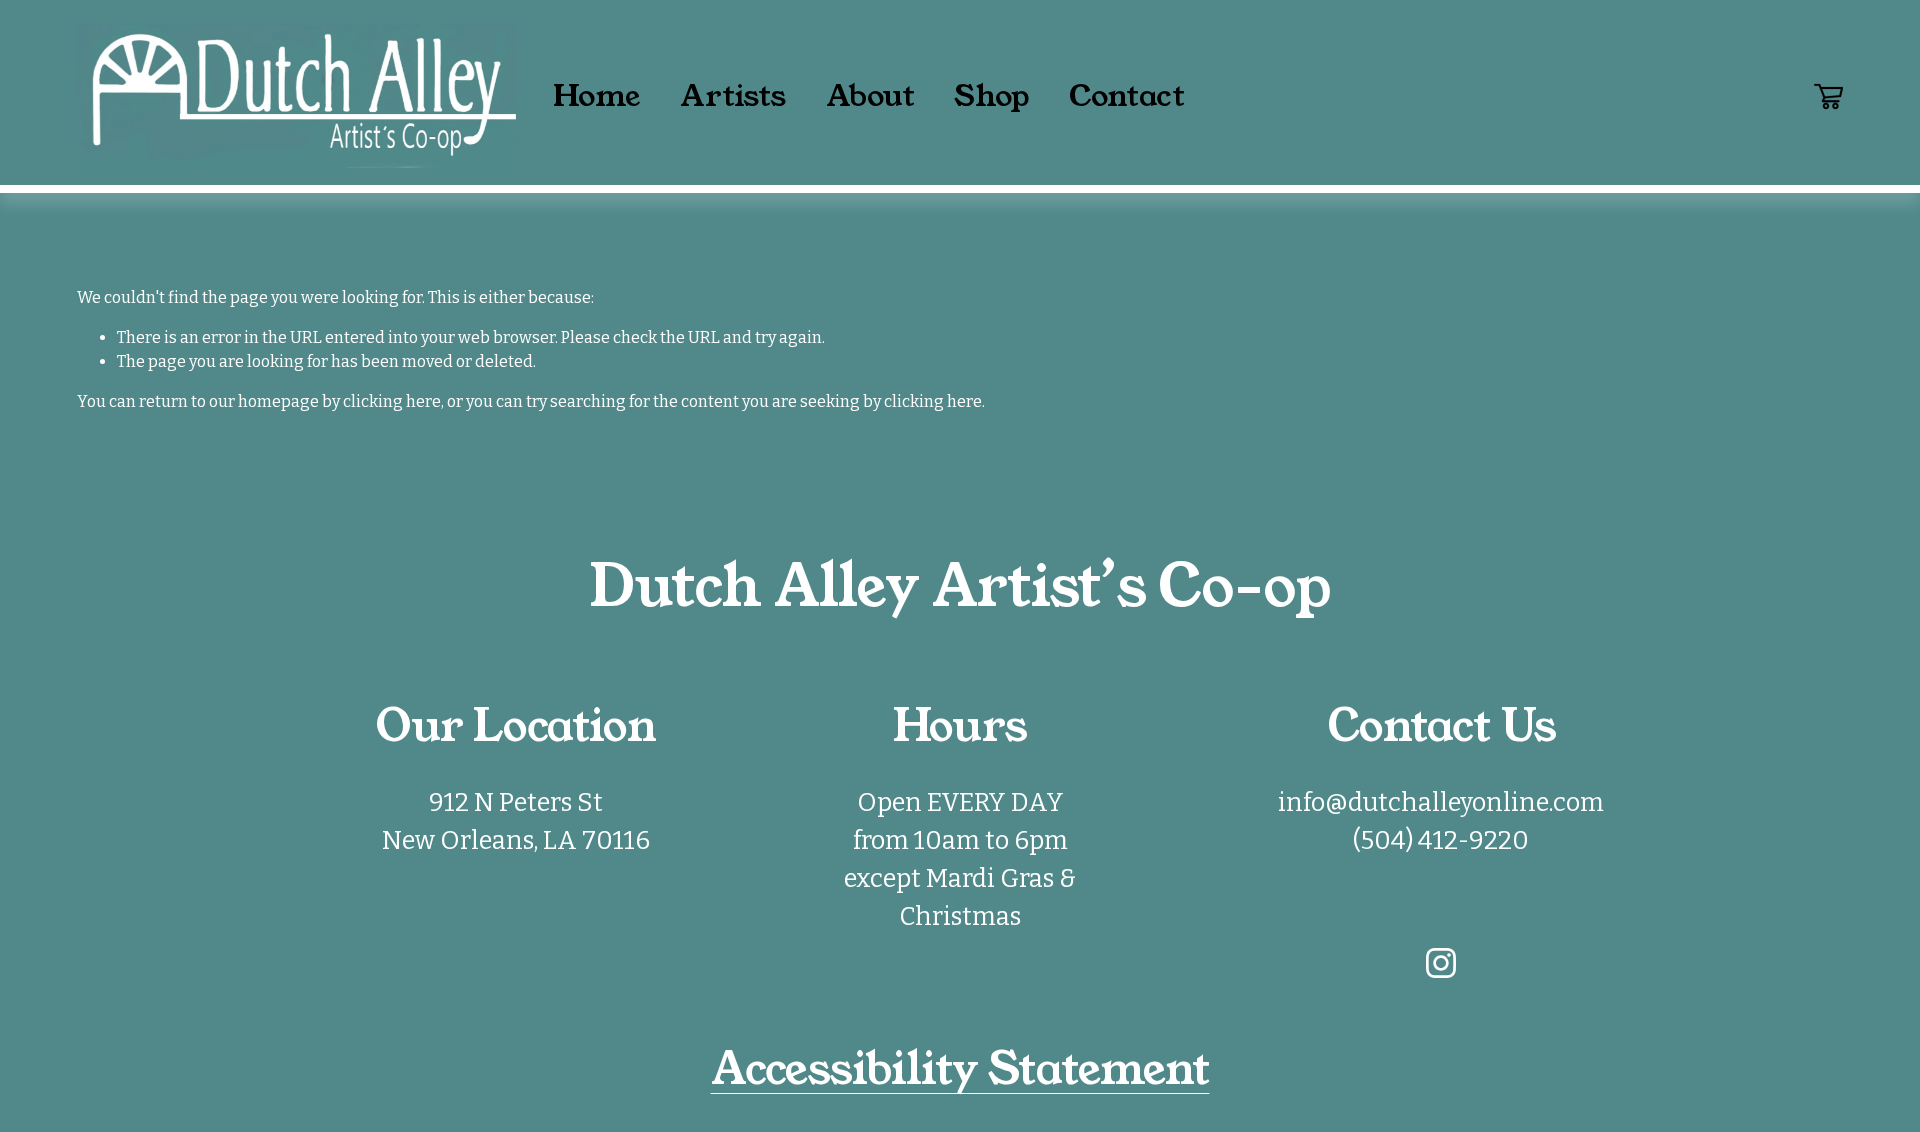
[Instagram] (1441, 963)
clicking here (392, 401)
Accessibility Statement (960, 1070)
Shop (991, 96)
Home (596, 96)
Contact (1126, 96)
